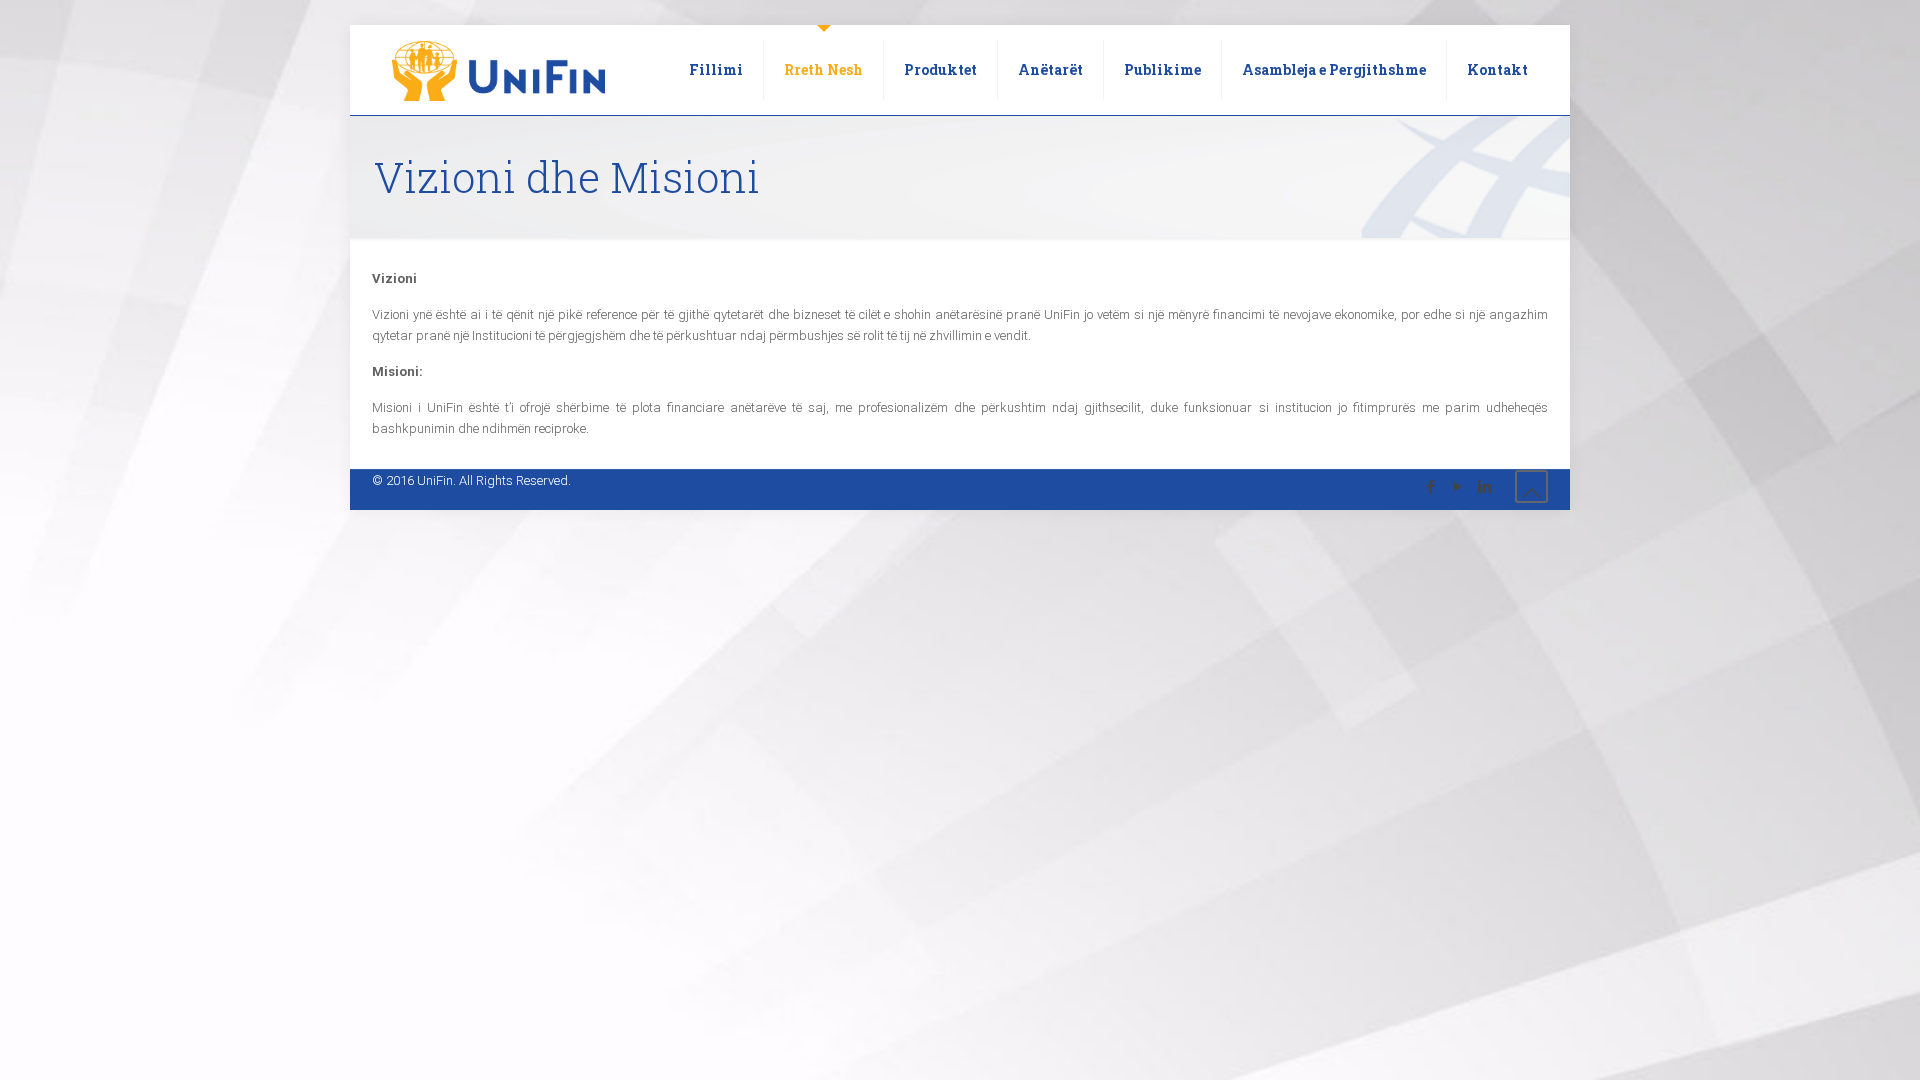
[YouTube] (1457, 487)
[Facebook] (1430, 487)
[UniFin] (498, 70)
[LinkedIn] (1484, 487)
